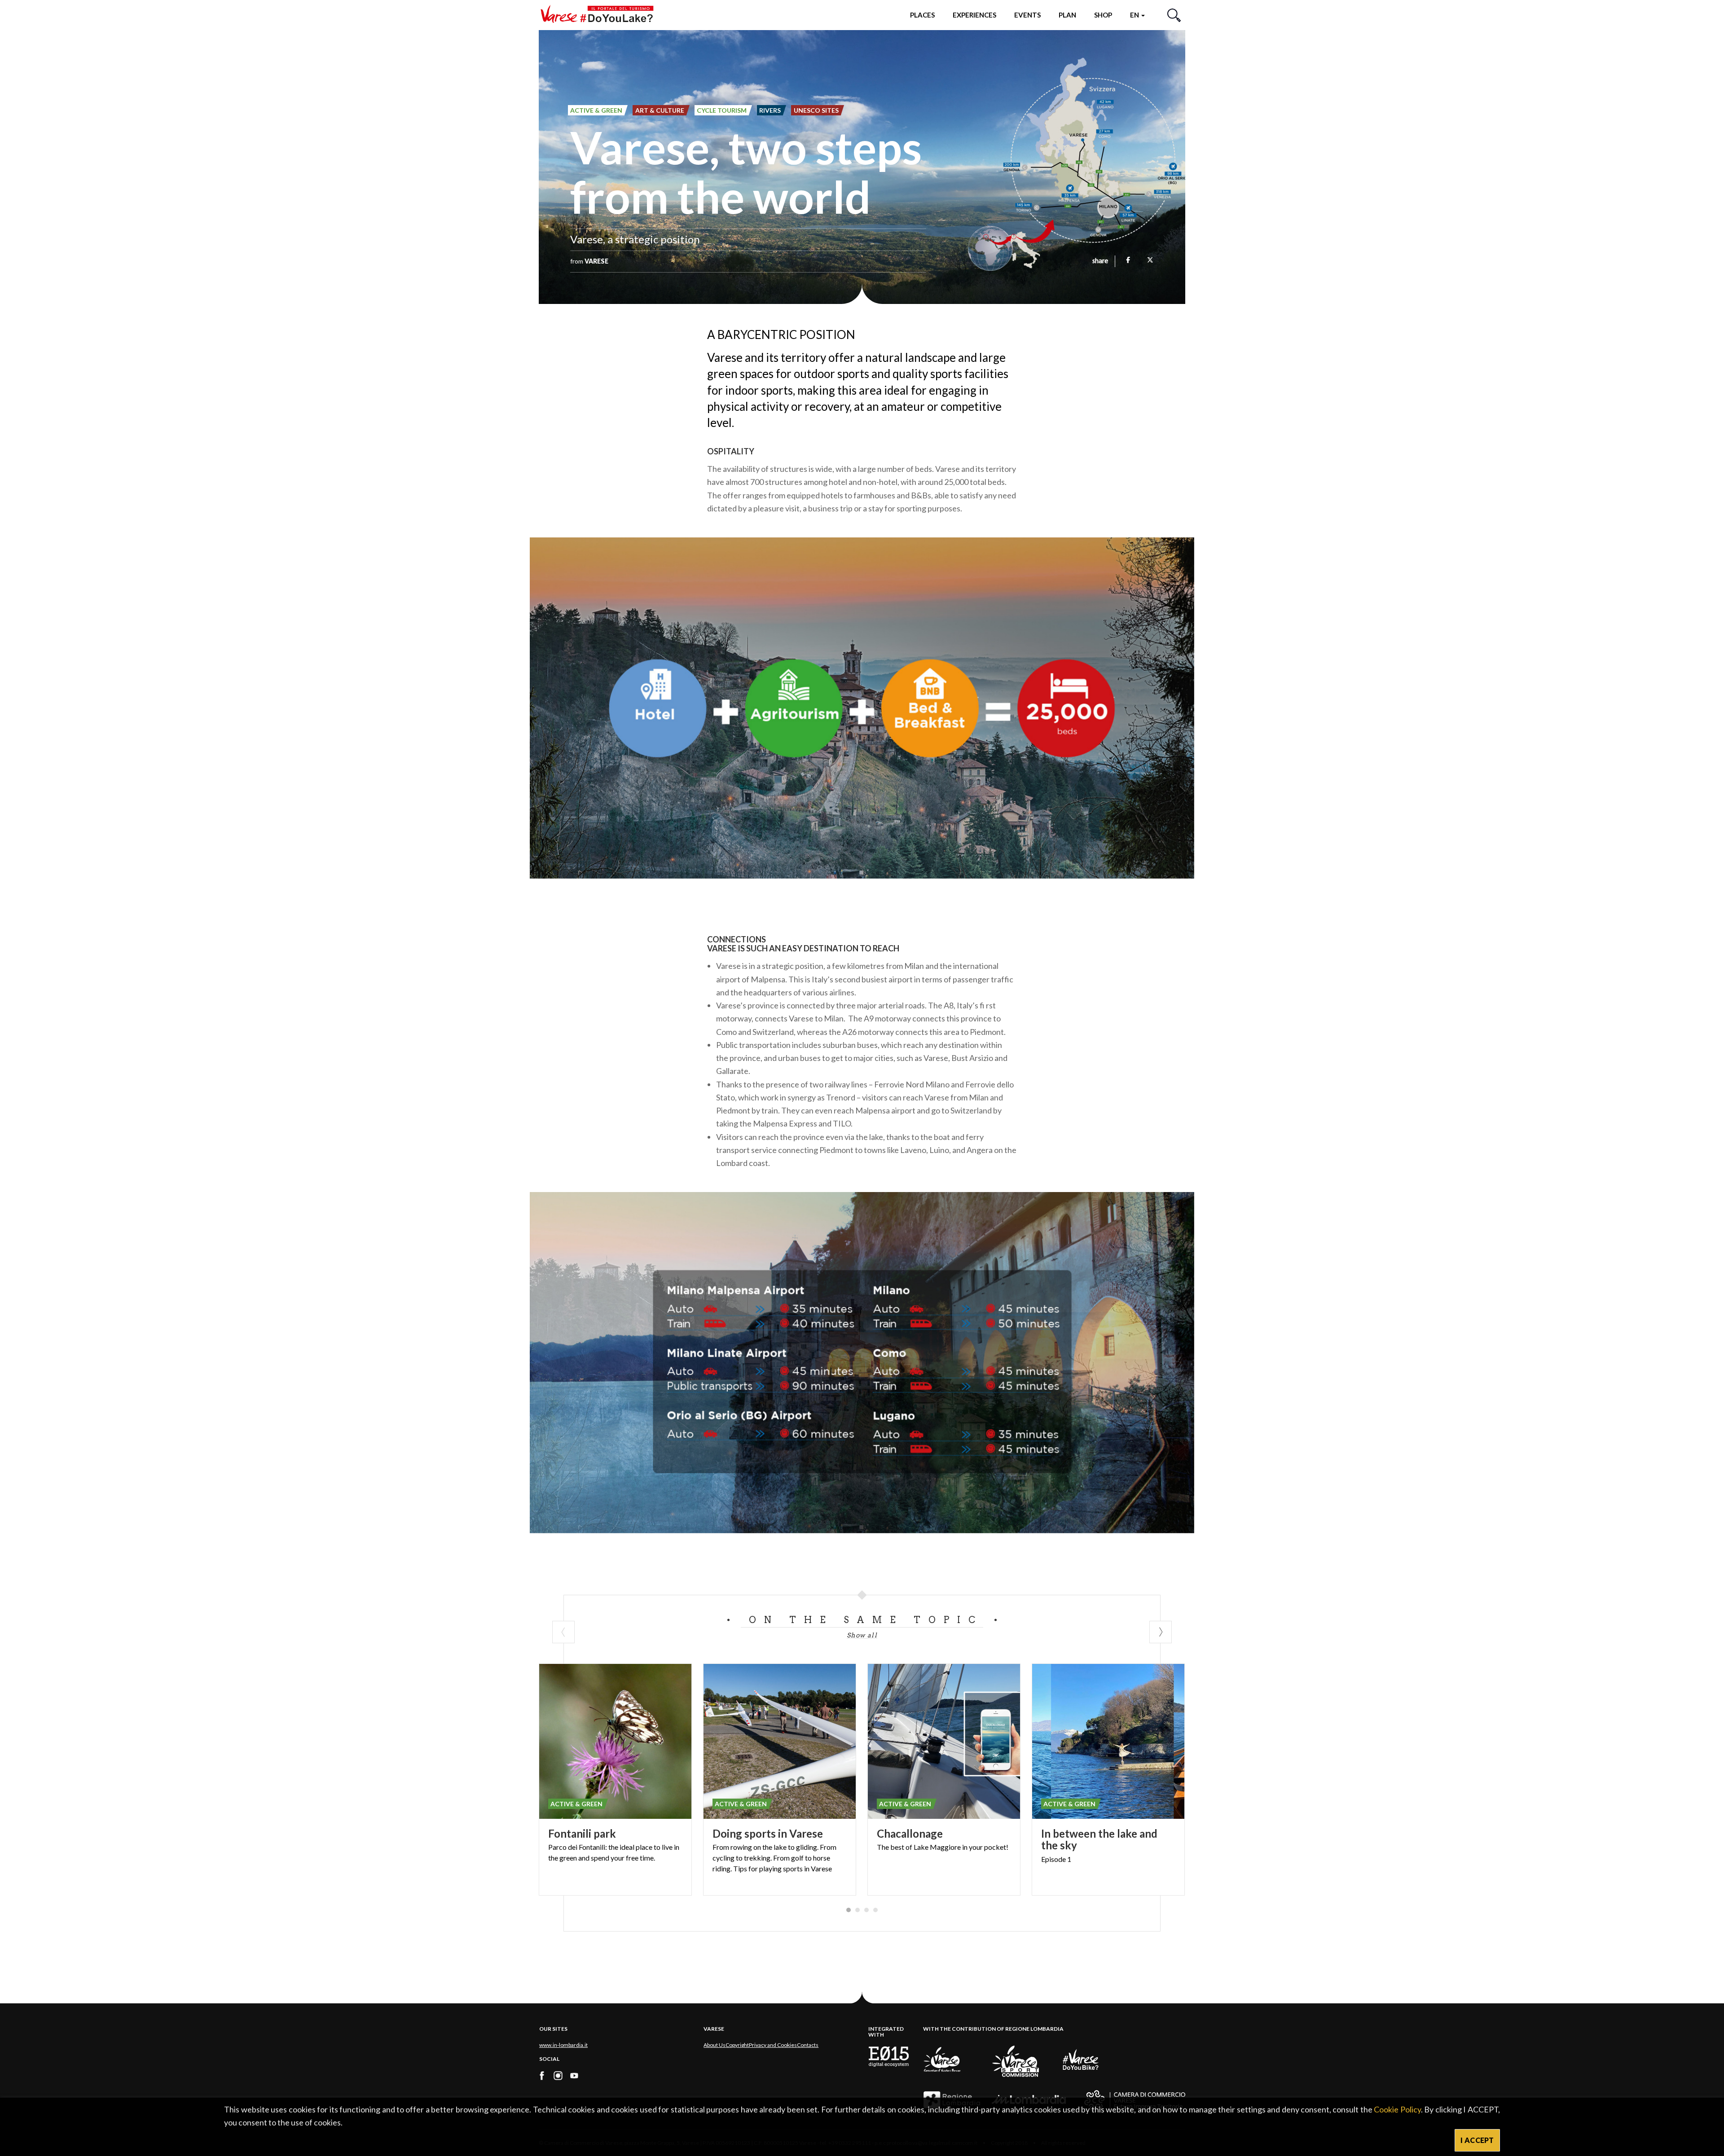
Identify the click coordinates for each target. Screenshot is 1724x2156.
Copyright (737, 2045)
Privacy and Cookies (773, 2045)
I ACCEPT (1477, 2140)
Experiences (974, 15)
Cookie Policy (1397, 2109)
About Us (715, 2045)
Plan (1067, 15)
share (1100, 261)
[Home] (600, 15)
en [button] (1135, 15)
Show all (862, 1635)
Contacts (808, 2045)
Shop (1103, 15)
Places (922, 15)
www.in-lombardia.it (563, 2045)
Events (1027, 15)
